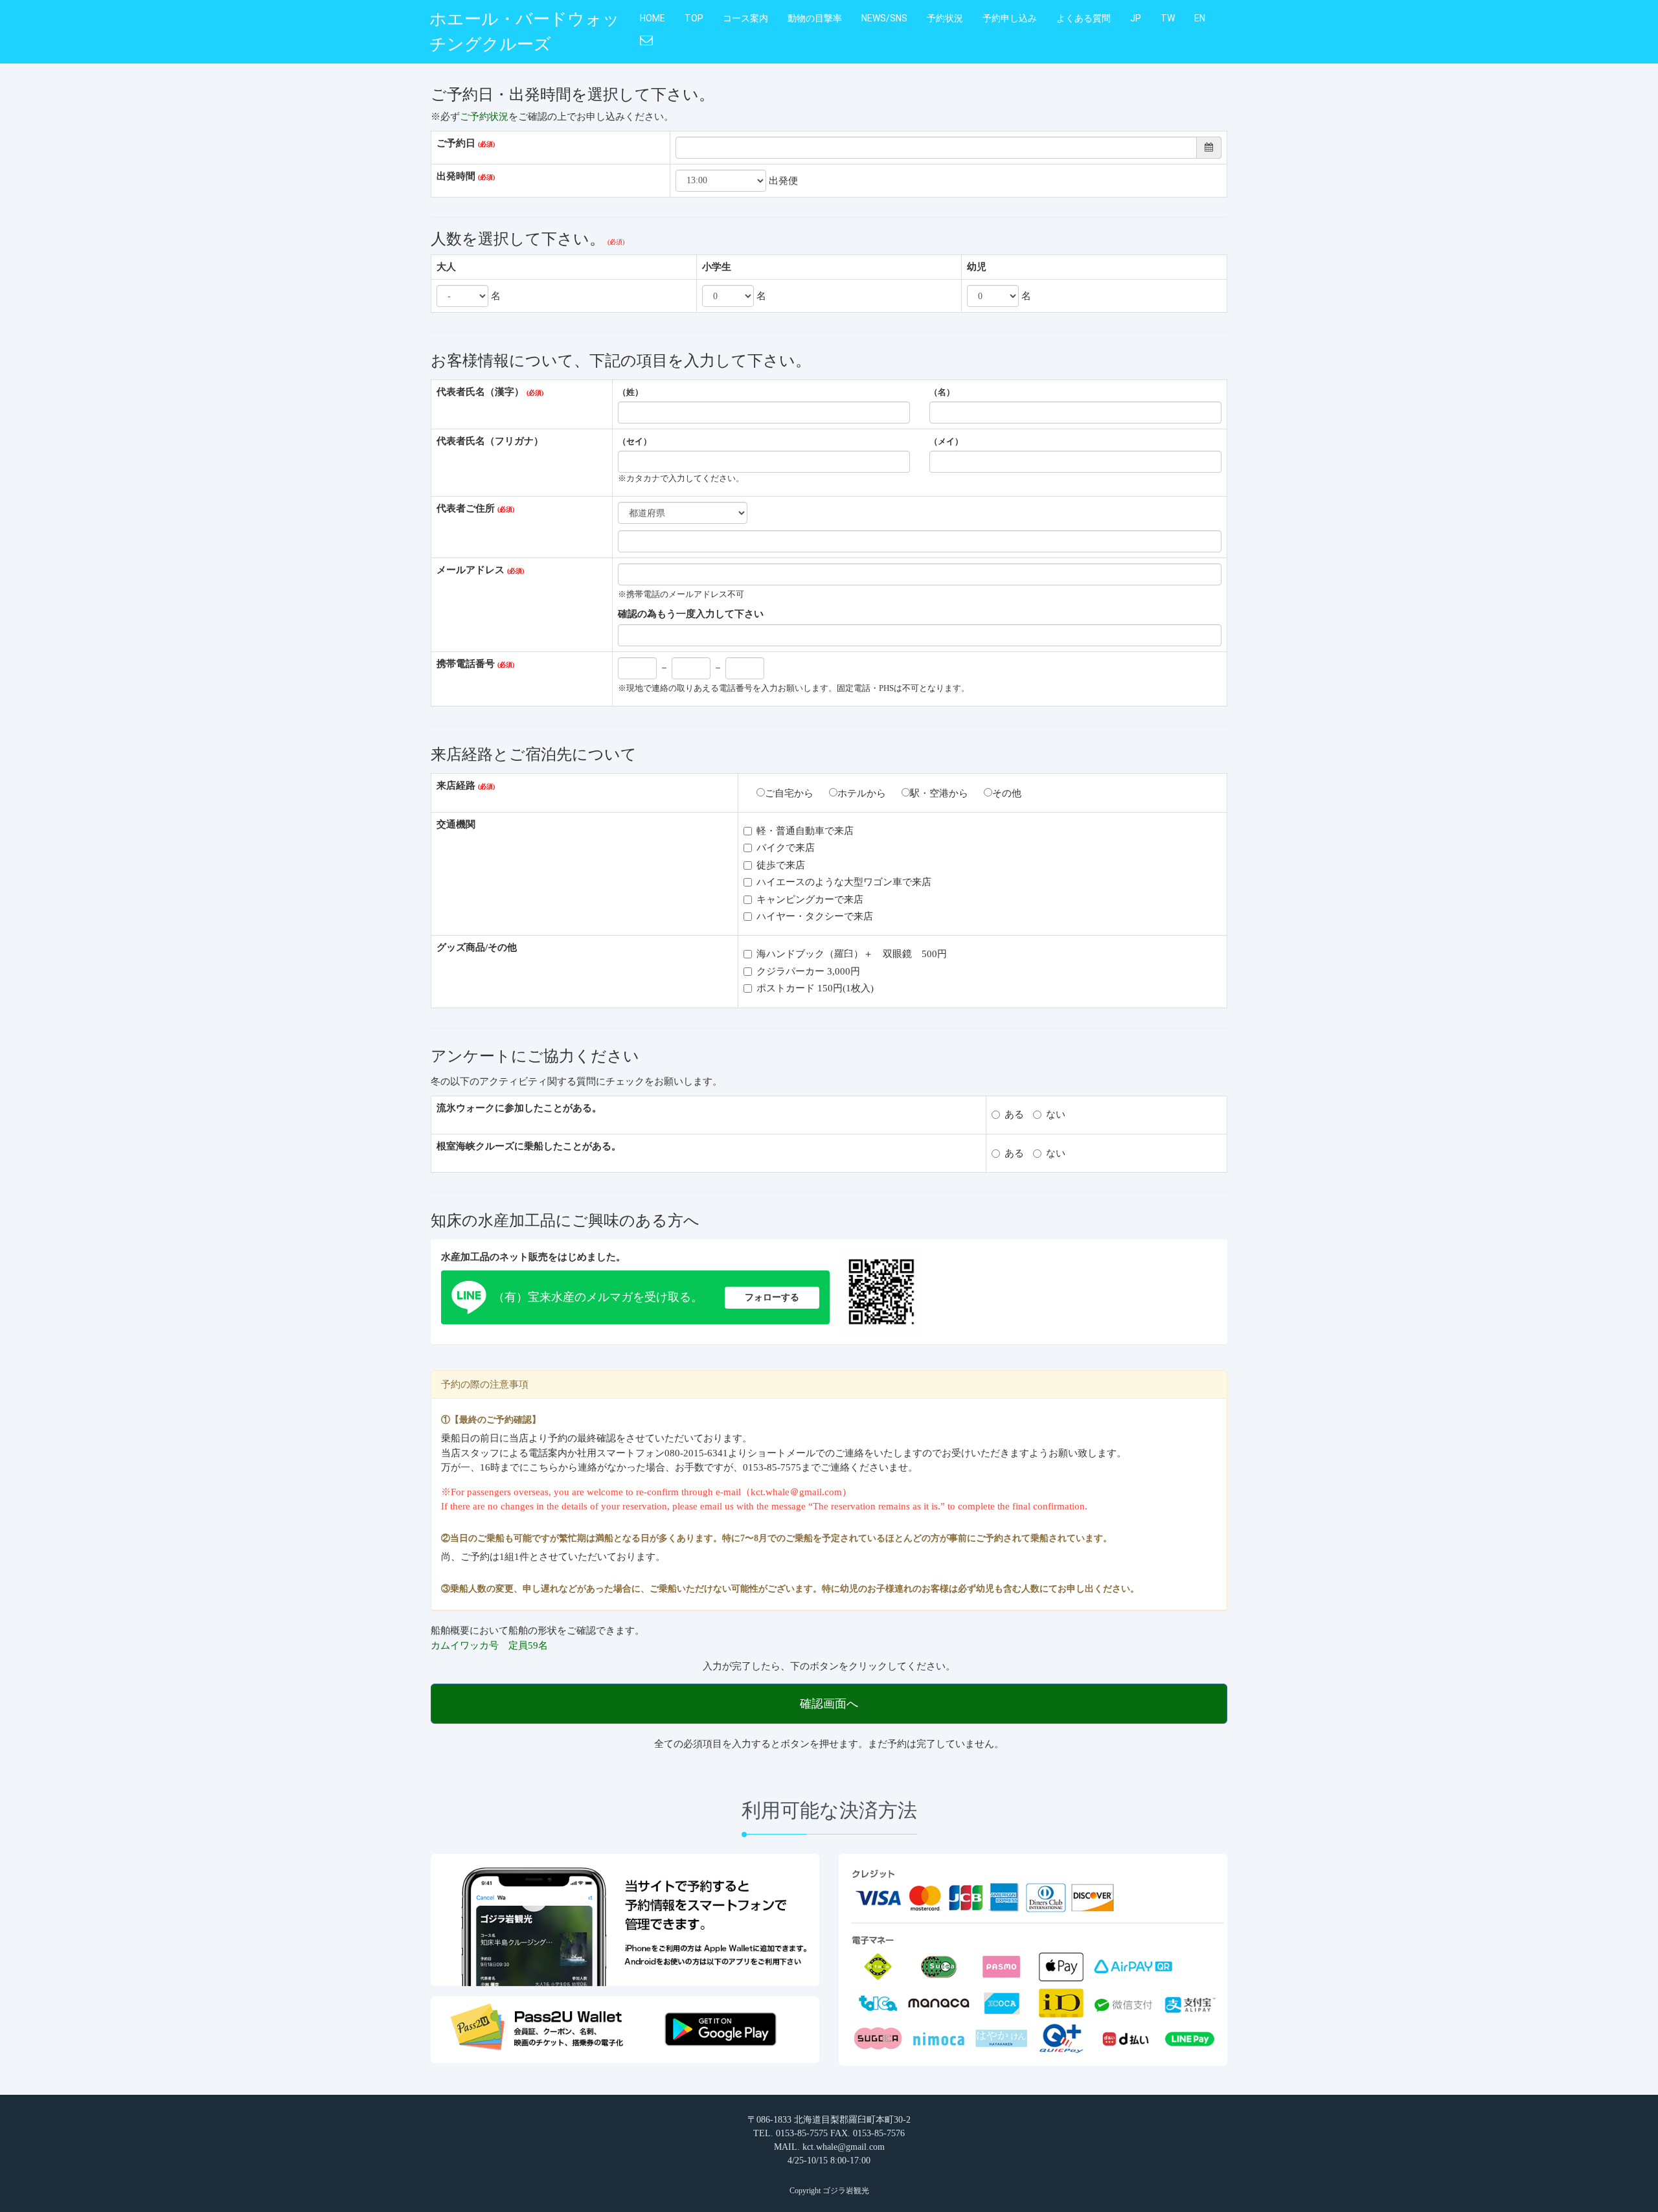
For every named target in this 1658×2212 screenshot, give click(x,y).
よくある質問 (1084, 18)
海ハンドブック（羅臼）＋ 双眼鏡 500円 (852, 954)
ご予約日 (456, 143)
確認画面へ (829, 1704)
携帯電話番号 (466, 664)
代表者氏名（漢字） (480, 392)
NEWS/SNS (884, 18)
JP (1136, 18)
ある (1014, 1114)
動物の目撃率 (815, 18)
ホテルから (862, 793)
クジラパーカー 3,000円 (808, 971)
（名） (942, 392)
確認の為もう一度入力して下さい (691, 614)
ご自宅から (789, 793)
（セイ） (635, 442)
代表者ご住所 (466, 508)
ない (1056, 1114)
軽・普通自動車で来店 (805, 831)
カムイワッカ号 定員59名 (489, 1645)
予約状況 (945, 18)
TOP (694, 18)
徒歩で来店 (781, 865)
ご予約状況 (484, 117)
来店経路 (456, 785)
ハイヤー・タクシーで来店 (815, 916)
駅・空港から (939, 793)
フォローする (772, 1297)
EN (1200, 18)
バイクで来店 (786, 848)
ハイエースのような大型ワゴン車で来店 (844, 882)
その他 (1007, 793)
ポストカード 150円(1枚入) (815, 988)
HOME (653, 18)
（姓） (630, 392)
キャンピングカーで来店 (810, 899)
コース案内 (745, 18)
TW (1168, 18)
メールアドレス (471, 570)
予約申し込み (1010, 18)
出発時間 (456, 176)
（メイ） (946, 442)
